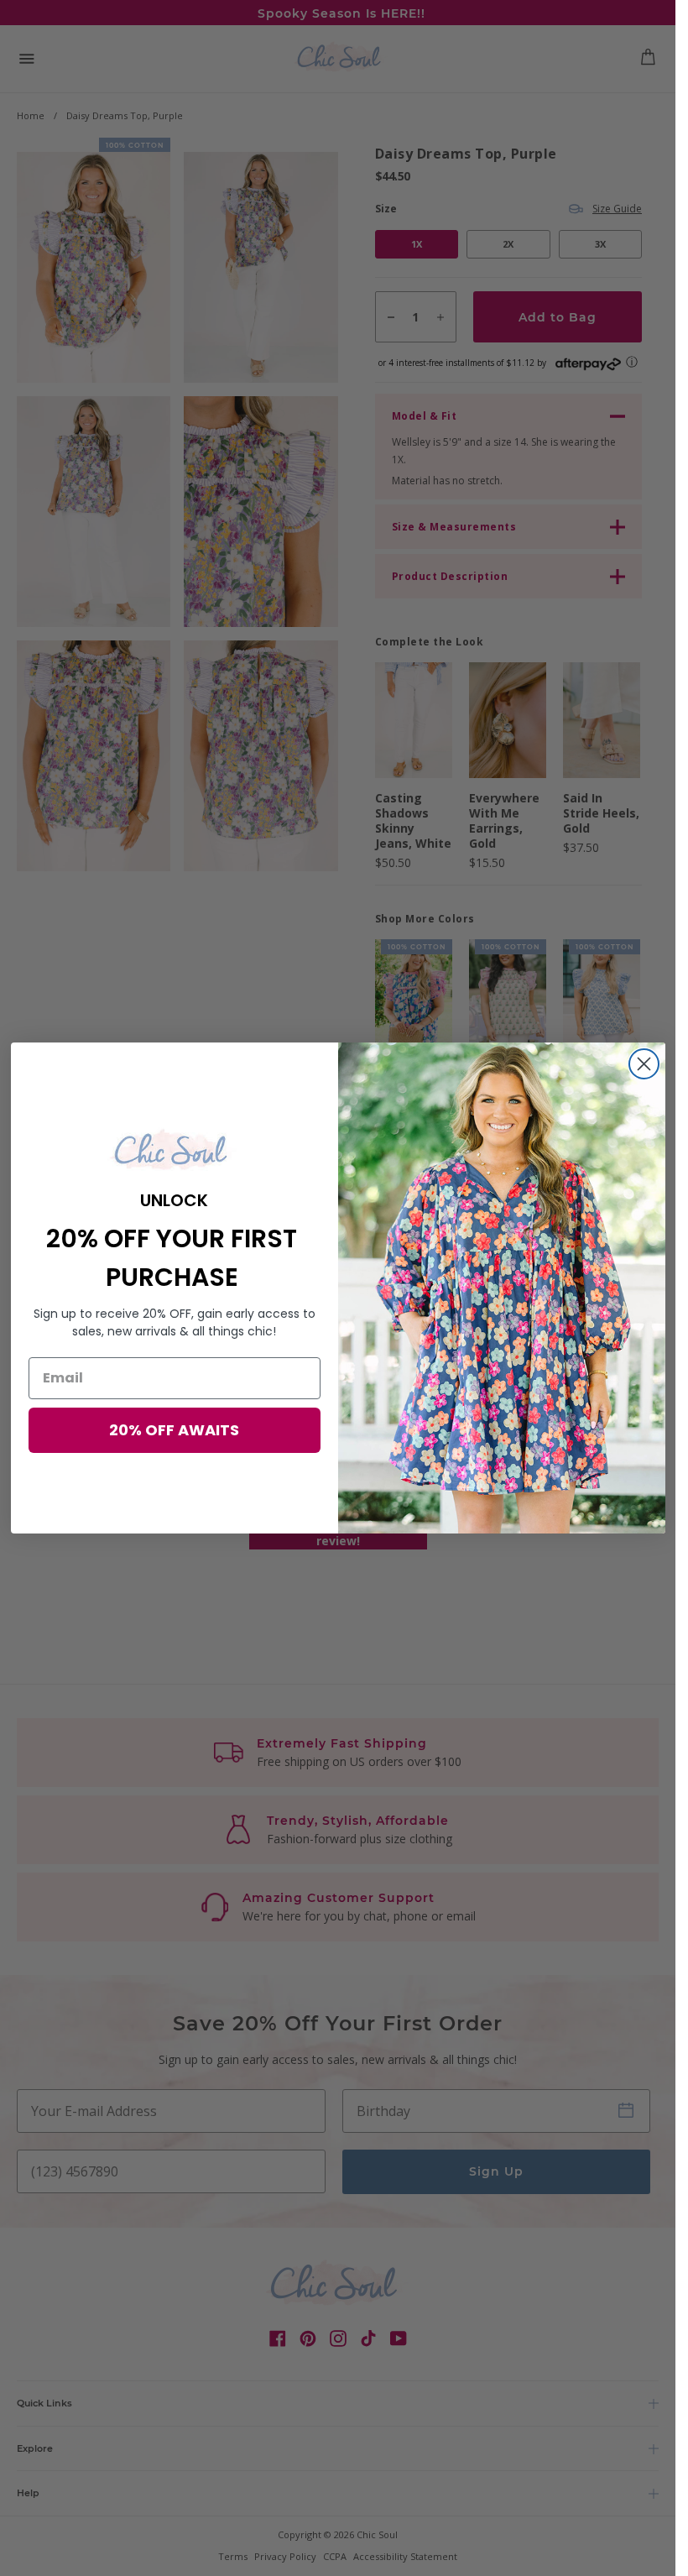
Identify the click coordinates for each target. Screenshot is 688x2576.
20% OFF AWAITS (174, 1430)
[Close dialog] (644, 1064)
